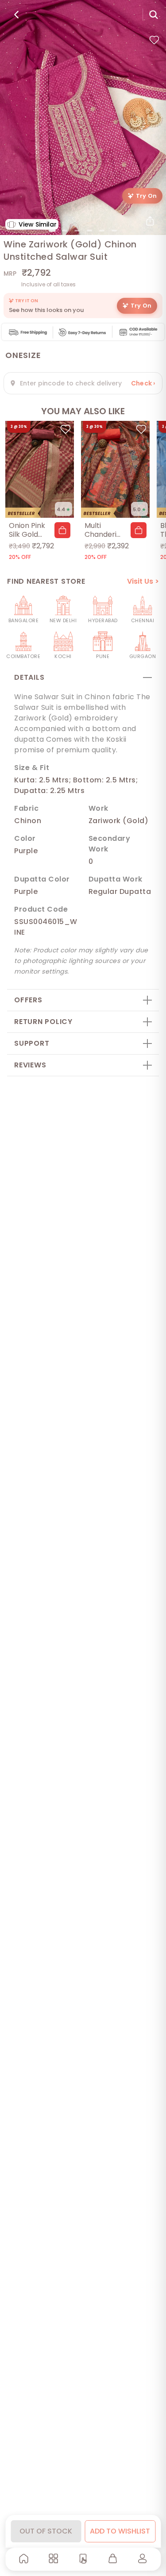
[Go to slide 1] (52, 231)
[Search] (154, 15)
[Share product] (150, 221)
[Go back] (16, 15)
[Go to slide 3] (77, 231)
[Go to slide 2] (65, 231)
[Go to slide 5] (102, 231)
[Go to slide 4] (89, 231)
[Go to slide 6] (114, 231)
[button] (62, 530)
